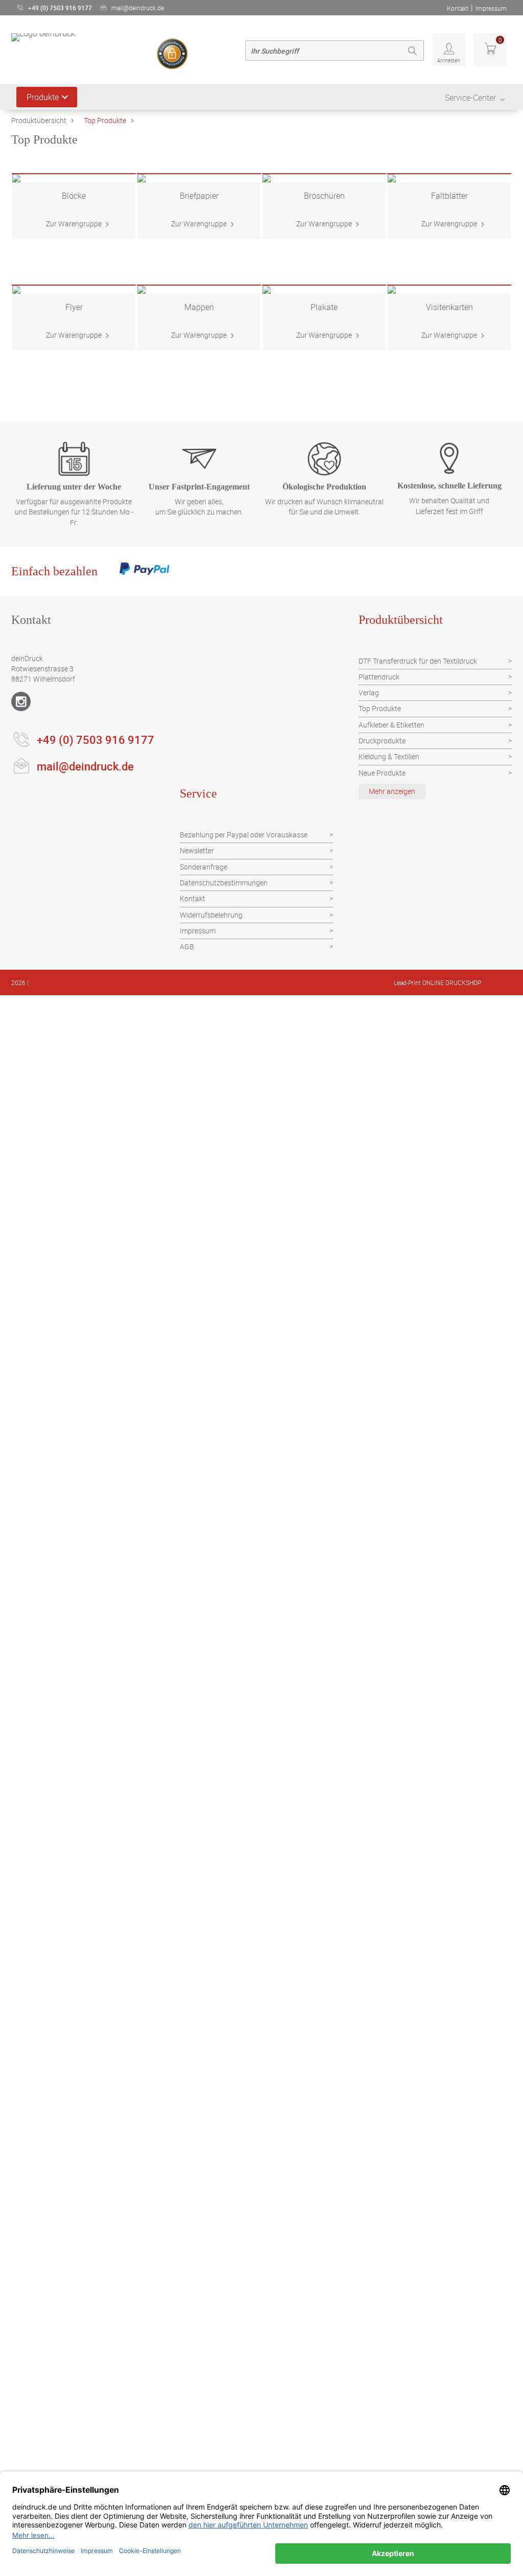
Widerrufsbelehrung (211, 915)
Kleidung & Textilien (389, 756)
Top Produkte (105, 120)
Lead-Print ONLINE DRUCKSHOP (437, 982)
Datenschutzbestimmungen (224, 883)
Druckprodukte (382, 741)
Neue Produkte (382, 773)
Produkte (43, 97)
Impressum (491, 8)
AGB (187, 946)
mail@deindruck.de (138, 8)
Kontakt (458, 8)
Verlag (369, 693)
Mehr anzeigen (392, 791)
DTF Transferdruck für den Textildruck (418, 661)
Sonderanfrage (204, 867)
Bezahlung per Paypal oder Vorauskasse (244, 835)
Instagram (21, 701)
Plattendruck (379, 677)
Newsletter (197, 850)
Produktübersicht (39, 120)
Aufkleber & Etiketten (391, 725)
